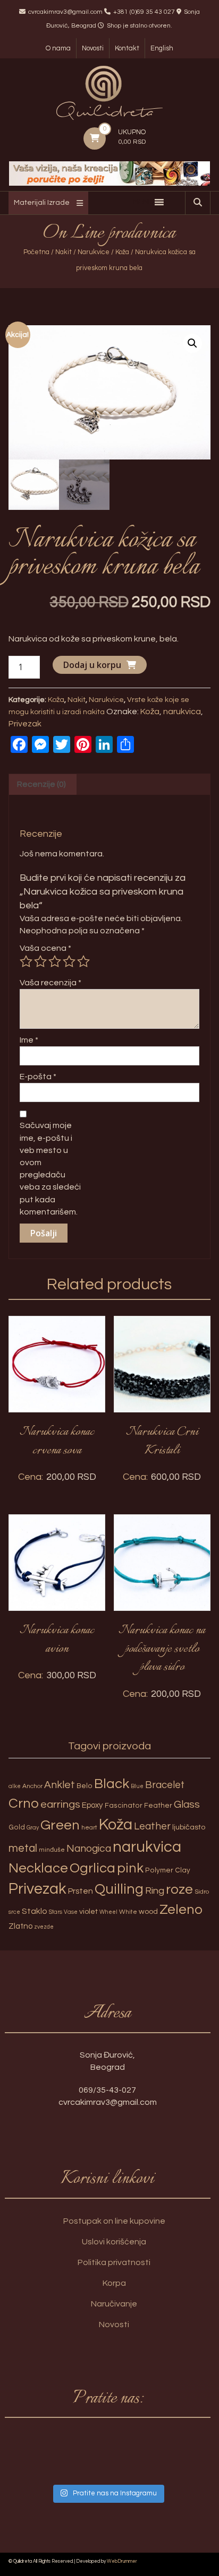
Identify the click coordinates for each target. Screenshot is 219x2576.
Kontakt (127, 48)
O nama (58, 48)
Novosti (93, 48)
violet (89, 1911)
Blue (137, 1786)
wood (148, 1911)
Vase (71, 1912)
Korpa (114, 2283)
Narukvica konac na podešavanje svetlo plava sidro (162, 1649)
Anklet (60, 1785)
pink (130, 1868)
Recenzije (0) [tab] (41, 784)
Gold (17, 1827)
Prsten (81, 1891)
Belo (85, 1786)
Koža (122, 252)
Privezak (25, 724)
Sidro (202, 1892)
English (162, 48)
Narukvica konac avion (57, 1640)
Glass (187, 1805)
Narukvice (94, 252)
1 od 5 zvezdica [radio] (26, 961)
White (128, 1912)
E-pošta (38, 1077)
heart (89, 1828)
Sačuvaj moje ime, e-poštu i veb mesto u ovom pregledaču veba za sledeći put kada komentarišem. (50, 1168)
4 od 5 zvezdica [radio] (69, 961)
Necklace (38, 1868)
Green (60, 1825)
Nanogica (89, 1849)
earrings (60, 1804)
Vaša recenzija (50, 983)
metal (23, 1848)
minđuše (52, 1850)
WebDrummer (122, 2561)
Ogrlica (92, 1868)
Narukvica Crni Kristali (162, 1441)
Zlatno (20, 1926)
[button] (192, 343)
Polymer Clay (168, 1870)
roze (179, 1889)
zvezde (44, 1927)
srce (14, 1912)
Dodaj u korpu (92, 665)
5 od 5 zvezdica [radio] (83, 961)
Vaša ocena (45, 948)
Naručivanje (114, 2304)
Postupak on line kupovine (114, 2221)
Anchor (32, 1786)
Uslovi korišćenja (114, 2242)
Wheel (108, 1912)
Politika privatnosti (114, 2262)
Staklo (35, 1911)
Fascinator (124, 1806)
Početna (36, 252)
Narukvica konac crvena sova (57, 1441)
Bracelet (165, 1785)
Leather (152, 1826)
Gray (33, 1828)
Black (112, 1784)
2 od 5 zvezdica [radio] (40, 961)
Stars (56, 1912)
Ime (29, 1040)
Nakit (64, 252)
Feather (158, 1806)
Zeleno (181, 1910)
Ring (155, 1891)
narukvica (182, 712)
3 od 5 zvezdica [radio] (55, 961)
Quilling (119, 1889)
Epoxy (92, 1805)
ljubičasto (189, 1827)
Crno (24, 1803)
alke (15, 1786)
